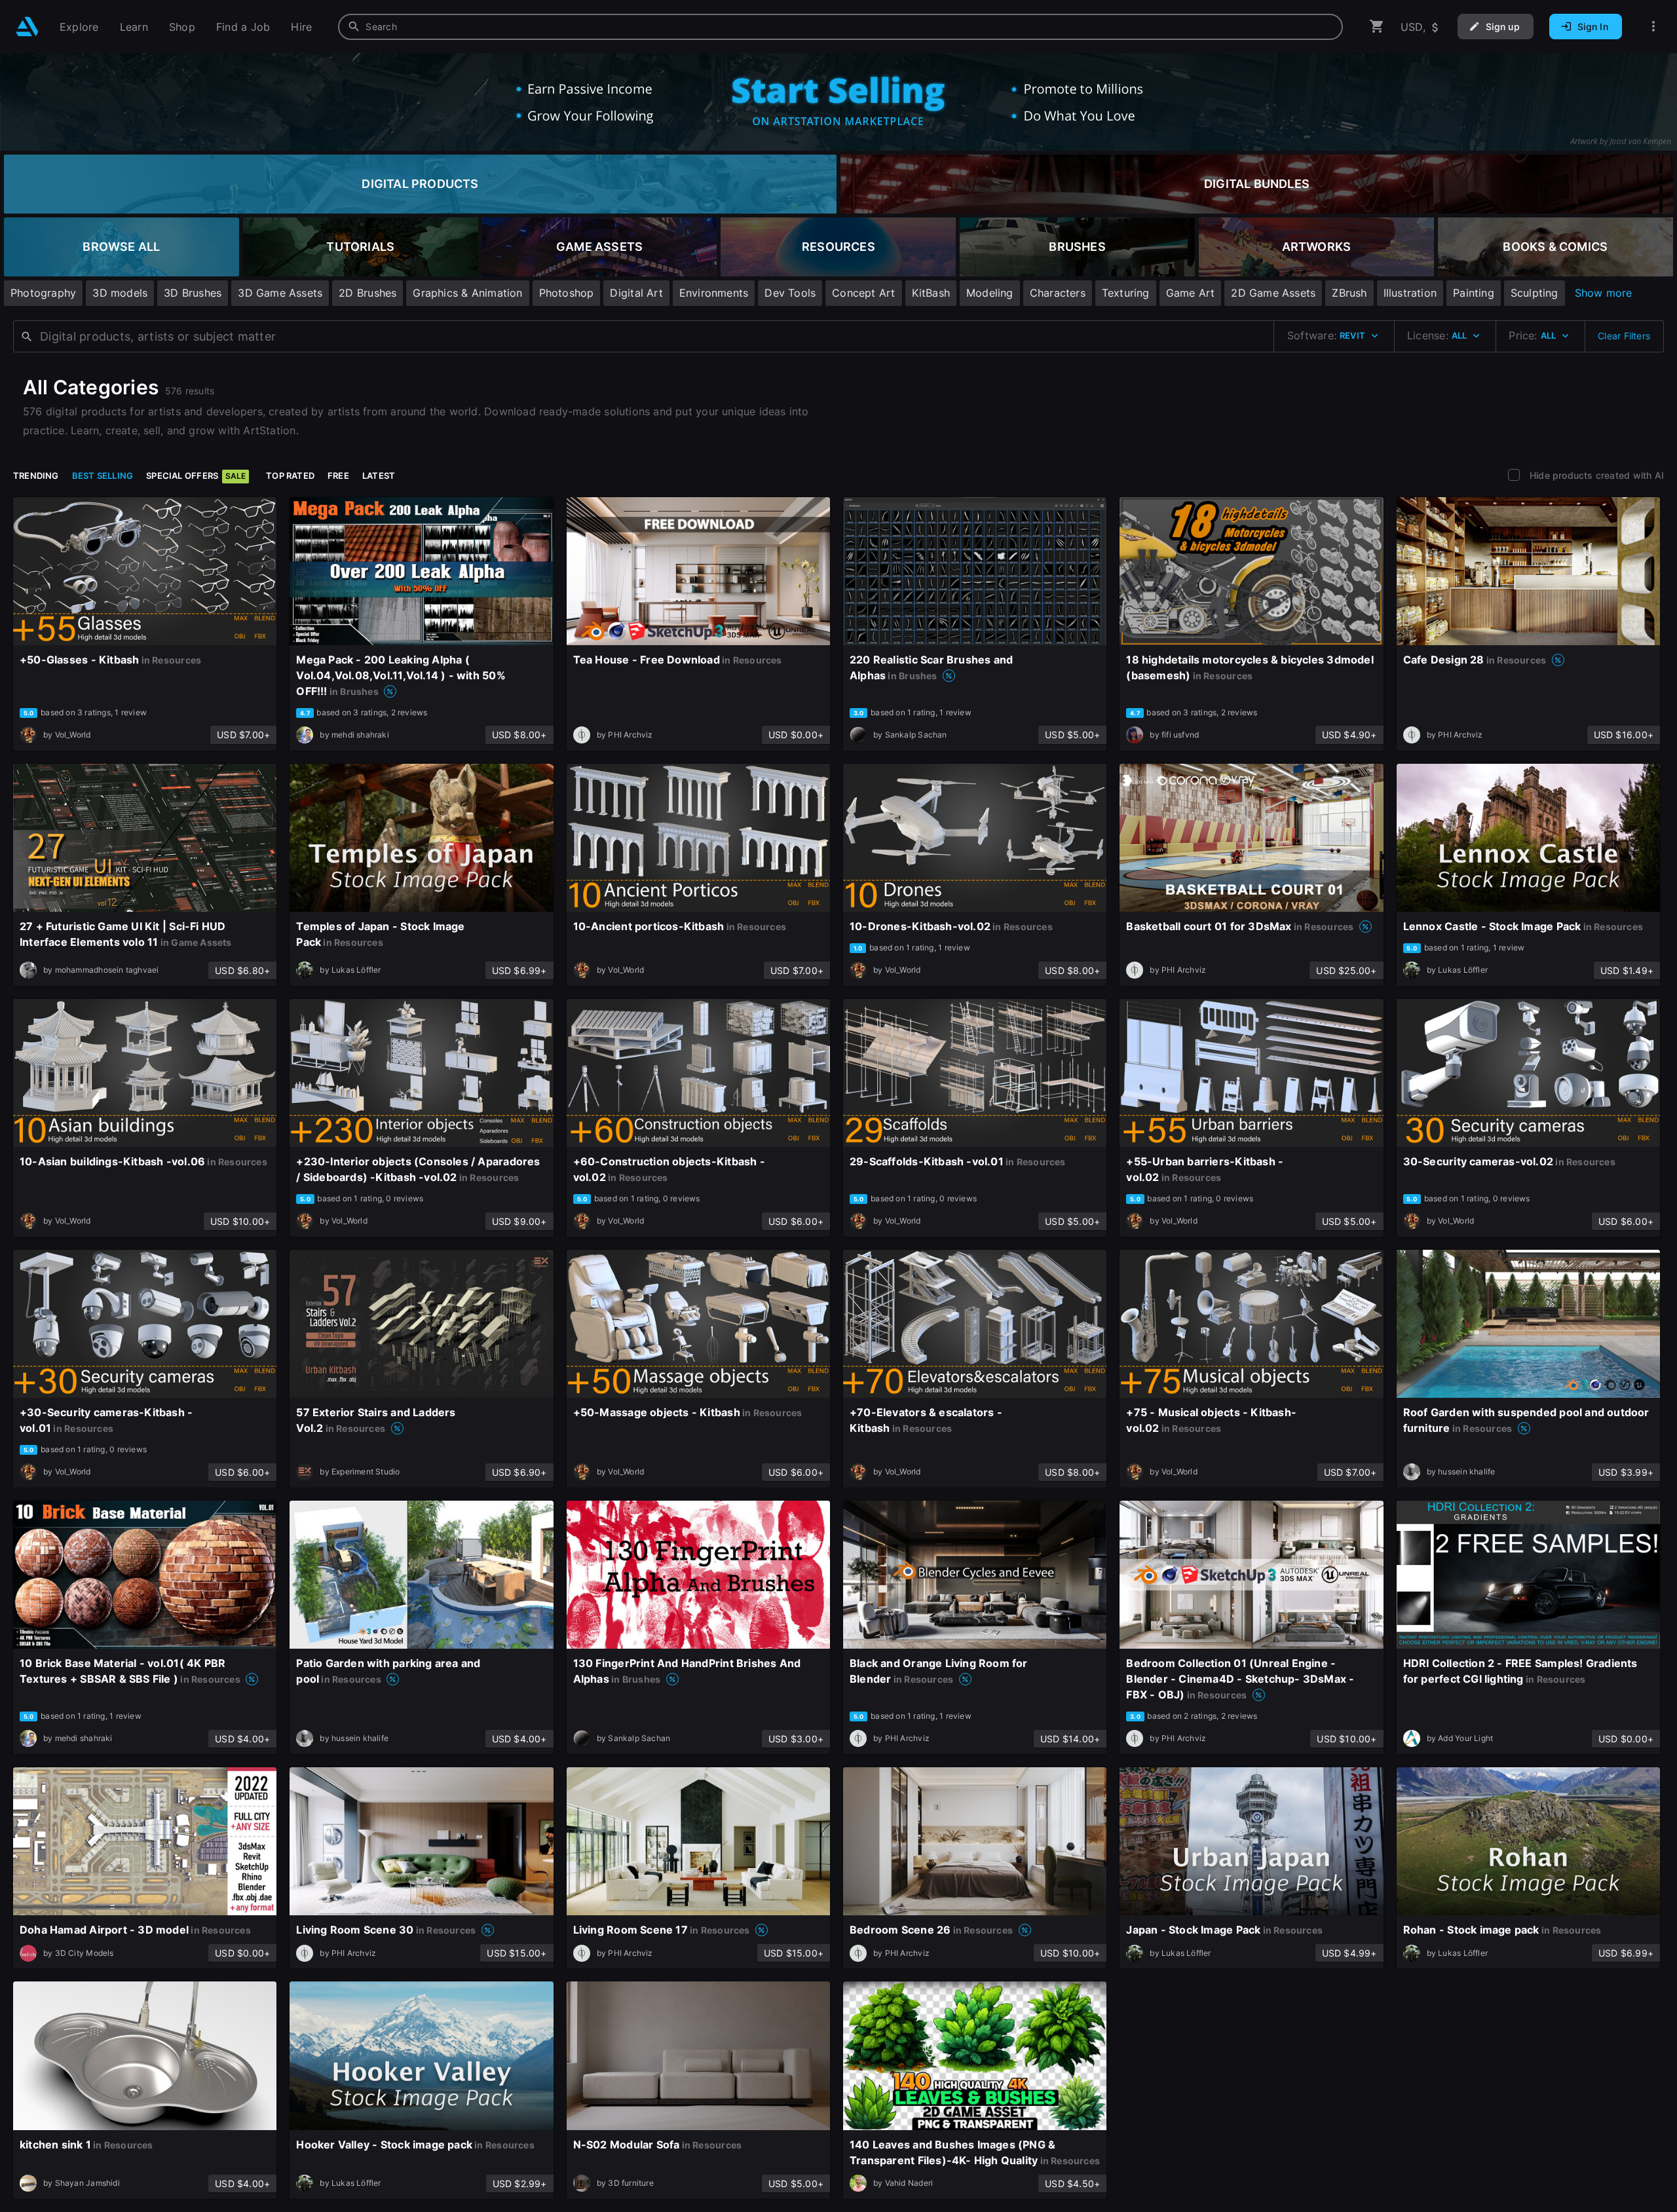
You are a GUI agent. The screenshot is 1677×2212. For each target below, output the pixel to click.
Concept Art (863, 293)
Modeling (990, 293)
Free (338, 476)
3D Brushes (193, 293)
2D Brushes (367, 293)
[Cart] (1377, 27)
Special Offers (196, 476)
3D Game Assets (280, 293)
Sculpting (1535, 293)
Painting (1474, 293)
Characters (1058, 293)
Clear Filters (1624, 336)
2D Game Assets (1273, 293)
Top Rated (290, 476)
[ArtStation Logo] (27, 27)
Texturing (1126, 293)
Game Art (1191, 293)
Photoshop (567, 293)
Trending (36, 476)
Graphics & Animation (467, 293)
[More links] (1653, 27)
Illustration (1410, 293)
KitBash (931, 293)
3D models (120, 293)
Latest (379, 476)
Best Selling (103, 476)
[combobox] (840, 27)
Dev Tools (790, 293)
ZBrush (1349, 293)
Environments (714, 293)
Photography (43, 293)
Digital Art (636, 293)
